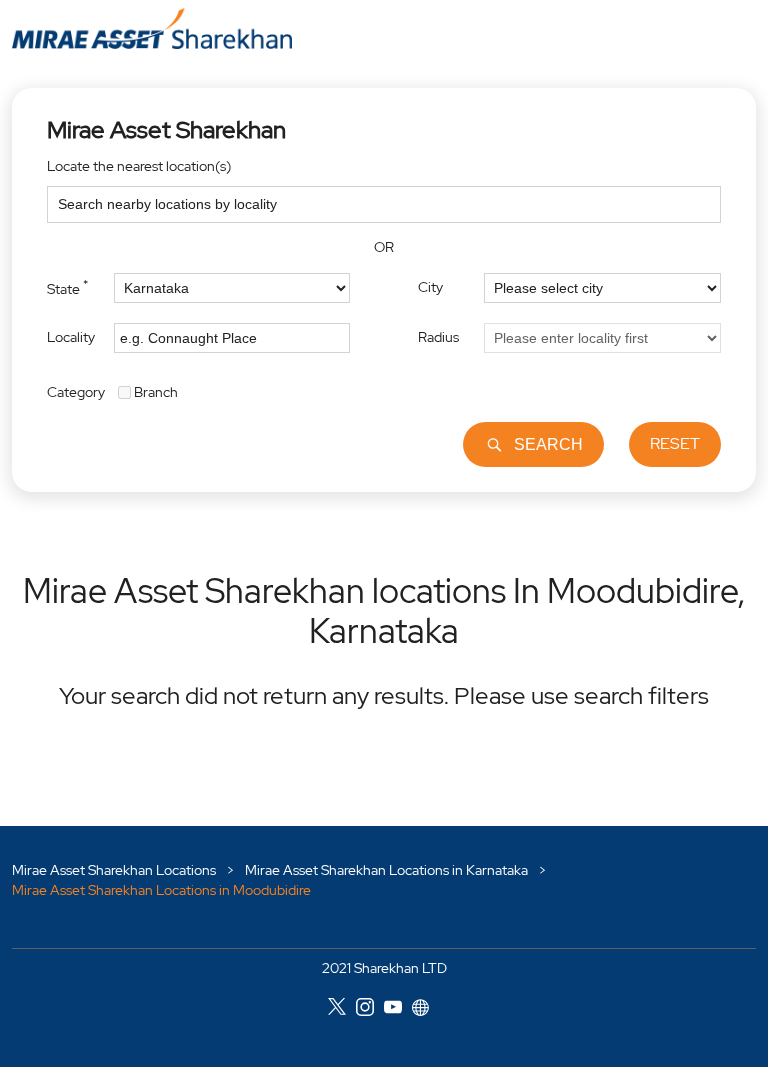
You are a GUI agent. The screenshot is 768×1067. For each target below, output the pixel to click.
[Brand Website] (426, 1011)
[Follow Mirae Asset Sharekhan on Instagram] (370, 1011)
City (430, 287)
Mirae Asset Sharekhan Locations (115, 870)
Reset (675, 443)
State (67, 287)
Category (76, 391)
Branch (156, 391)
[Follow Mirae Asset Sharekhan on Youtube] (398, 1011)
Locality (71, 337)
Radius (438, 337)
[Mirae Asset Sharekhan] (152, 28)
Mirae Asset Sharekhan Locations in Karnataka (386, 870)
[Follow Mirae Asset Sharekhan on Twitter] (342, 1011)
